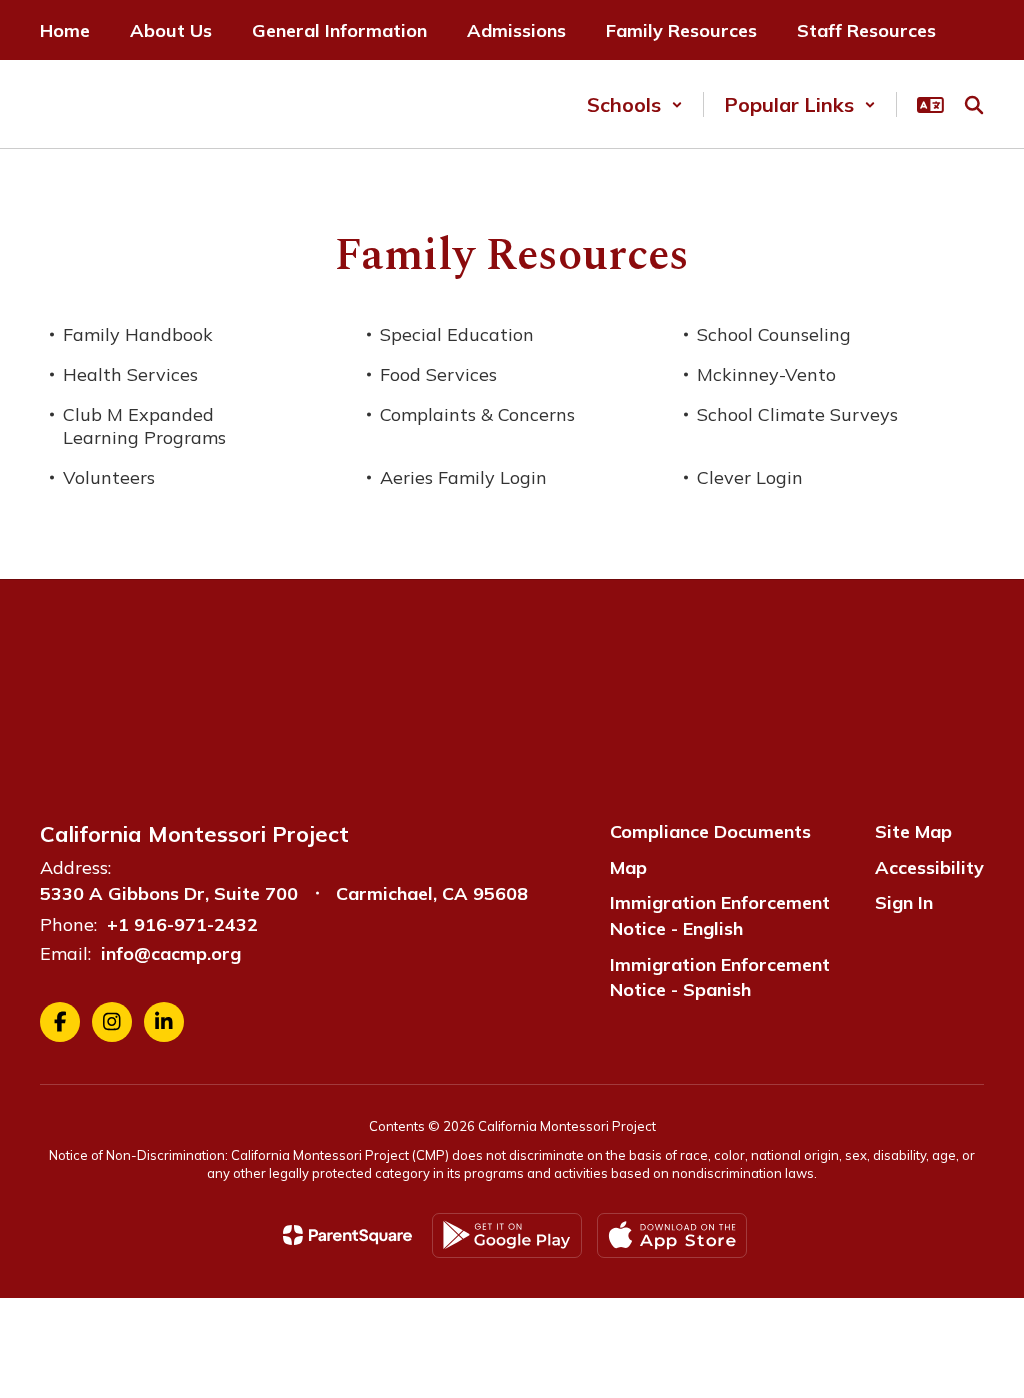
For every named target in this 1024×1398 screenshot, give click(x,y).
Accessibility (929, 867)
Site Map (913, 831)
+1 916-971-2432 (182, 924)
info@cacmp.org (171, 953)
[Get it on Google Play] (507, 1235)
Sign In (904, 902)
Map (628, 867)
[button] (635, 104)
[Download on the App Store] (672, 1235)
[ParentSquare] (347, 1235)
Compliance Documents (710, 831)
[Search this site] (974, 105)
